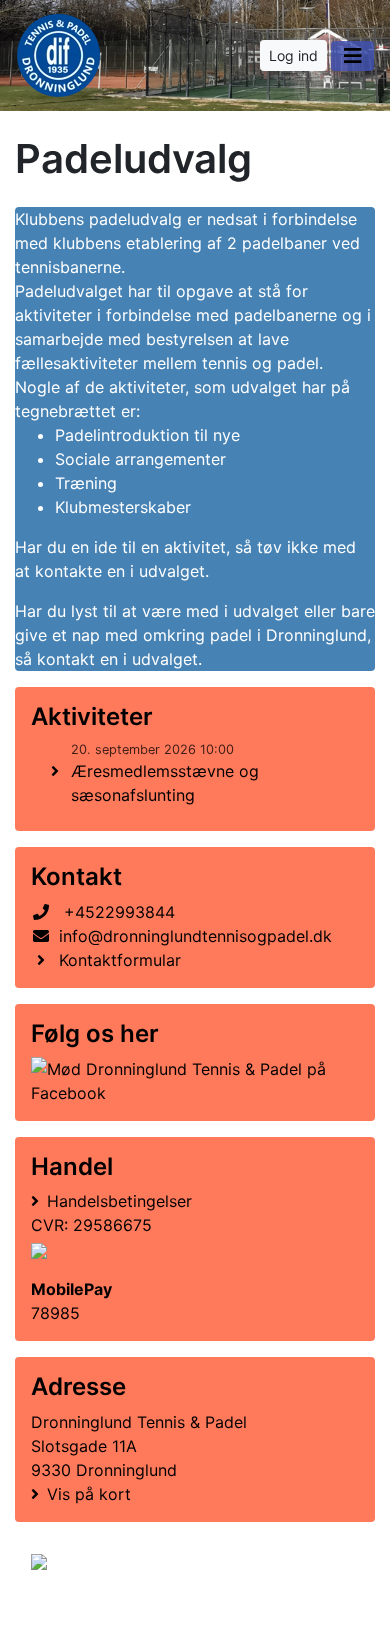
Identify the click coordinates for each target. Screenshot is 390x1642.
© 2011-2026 (72, 1615)
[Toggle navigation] (352, 56)
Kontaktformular (120, 960)
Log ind (293, 55)
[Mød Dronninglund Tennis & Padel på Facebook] (191, 1081)
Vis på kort (89, 1494)
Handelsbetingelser (119, 1201)
